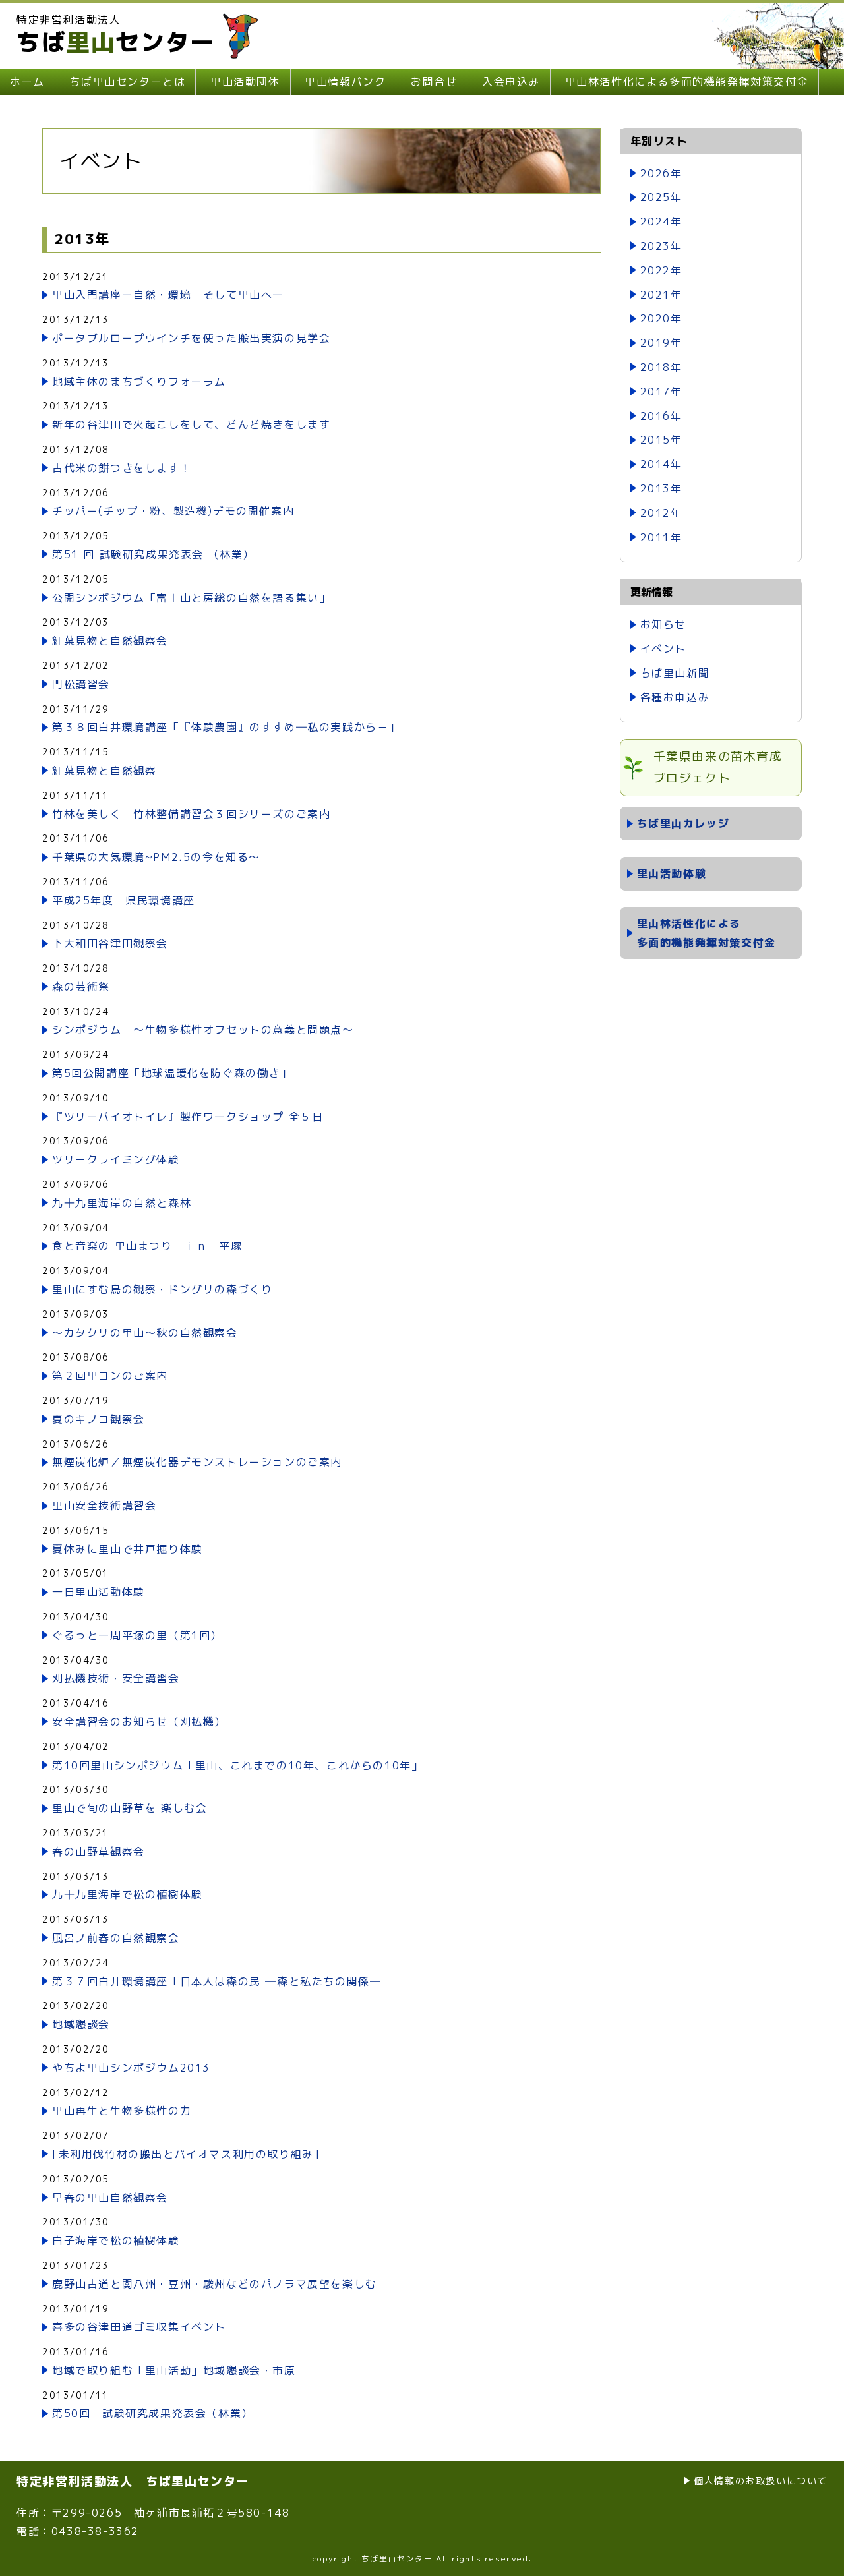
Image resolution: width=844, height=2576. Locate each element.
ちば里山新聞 (675, 673)
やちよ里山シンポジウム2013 (131, 2068)
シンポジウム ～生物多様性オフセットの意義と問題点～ (203, 1030)
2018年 (661, 367)
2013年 (661, 488)
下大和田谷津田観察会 (110, 943)
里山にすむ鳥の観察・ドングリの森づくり (162, 1289)
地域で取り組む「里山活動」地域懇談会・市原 (174, 2370)
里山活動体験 (672, 873)
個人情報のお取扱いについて (761, 2481)
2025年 (661, 197)
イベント (663, 649)
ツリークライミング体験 (116, 1159)
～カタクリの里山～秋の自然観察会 (145, 1333)
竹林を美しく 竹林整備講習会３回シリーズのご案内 (191, 814)
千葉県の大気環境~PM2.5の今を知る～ (156, 857)
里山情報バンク (345, 82)
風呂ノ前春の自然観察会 (116, 1938)
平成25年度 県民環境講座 (124, 900)
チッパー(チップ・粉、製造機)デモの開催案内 (173, 511)
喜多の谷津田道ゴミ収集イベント (139, 2327)
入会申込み (511, 82)
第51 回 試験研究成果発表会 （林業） (153, 554)
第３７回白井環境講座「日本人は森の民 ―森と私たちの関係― (217, 1981)
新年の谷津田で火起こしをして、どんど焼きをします (191, 424)
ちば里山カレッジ (683, 823)
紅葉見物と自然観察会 (110, 641)
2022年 (661, 270)
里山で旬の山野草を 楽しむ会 (130, 1808)
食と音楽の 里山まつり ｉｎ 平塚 (147, 1246)
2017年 (661, 392)
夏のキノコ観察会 (99, 1419)
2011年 (661, 537)
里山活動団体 (245, 82)
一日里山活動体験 (99, 1592)
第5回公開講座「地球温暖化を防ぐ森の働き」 (172, 1073)
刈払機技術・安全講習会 (116, 1678)
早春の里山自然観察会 (110, 2198)
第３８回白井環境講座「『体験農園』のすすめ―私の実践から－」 (226, 727)
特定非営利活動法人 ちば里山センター (133, 2481)
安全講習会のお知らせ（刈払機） (139, 1722)
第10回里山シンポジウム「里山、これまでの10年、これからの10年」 (237, 1765)
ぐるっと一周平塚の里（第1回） (137, 1635)
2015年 (661, 440)
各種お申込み (675, 697)
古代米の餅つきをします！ (122, 468)
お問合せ (434, 82)
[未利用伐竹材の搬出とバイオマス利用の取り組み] (186, 2154)
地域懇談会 (81, 2024)
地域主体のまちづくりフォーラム (139, 382)
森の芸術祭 (81, 987)
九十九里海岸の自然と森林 (122, 1203)
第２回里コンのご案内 (110, 1376)
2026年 (661, 173)
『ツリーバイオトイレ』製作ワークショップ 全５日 (188, 1117)
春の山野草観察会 (99, 1852)
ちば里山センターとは (127, 82)
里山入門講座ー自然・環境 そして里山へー (168, 295)
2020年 (661, 318)
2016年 (661, 416)
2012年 (661, 513)
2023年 (661, 246)
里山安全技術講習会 (104, 1506)
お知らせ (663, 624)
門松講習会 (81, 684)
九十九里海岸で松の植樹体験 (128, 1894)
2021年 (661, 295)
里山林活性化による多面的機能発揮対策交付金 (687, 82)
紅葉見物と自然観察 (104, 771)
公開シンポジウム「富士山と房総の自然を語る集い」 (191, 598)
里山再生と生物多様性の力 (122, 2111)
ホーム (27, 82)
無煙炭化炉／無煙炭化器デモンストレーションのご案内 (197, 1462)
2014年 (661, 464)
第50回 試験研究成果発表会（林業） (153, 2413)
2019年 (661, 343)
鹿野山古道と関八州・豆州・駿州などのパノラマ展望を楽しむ (215, 2284)
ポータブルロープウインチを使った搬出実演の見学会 (191, 338)
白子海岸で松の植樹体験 (116, 2240)
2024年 (661, 221)
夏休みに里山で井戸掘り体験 (128, 1549)
